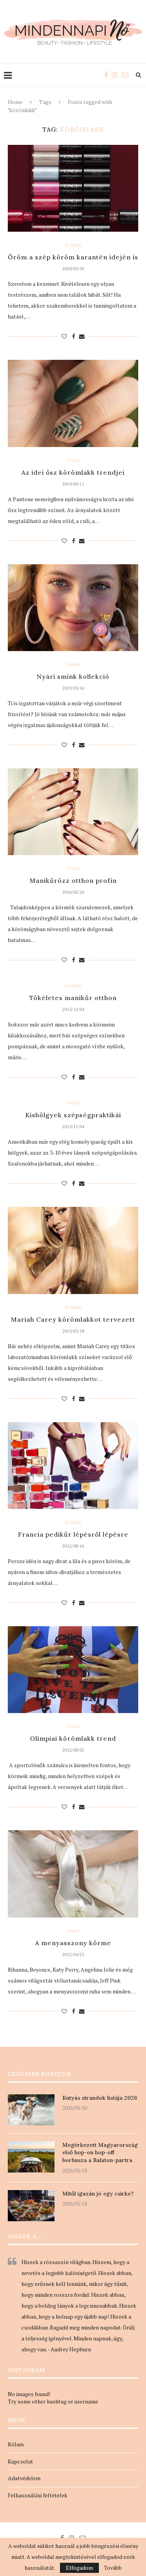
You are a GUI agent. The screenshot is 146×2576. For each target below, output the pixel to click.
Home (15, 102)
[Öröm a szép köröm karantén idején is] (73, 188)
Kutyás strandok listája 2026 (100, 2098)
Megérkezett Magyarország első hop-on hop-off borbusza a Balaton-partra (100, 2153)
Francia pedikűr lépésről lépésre (73, 1534)
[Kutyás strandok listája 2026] (31, 2110)
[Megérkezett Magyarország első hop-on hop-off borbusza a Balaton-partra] (31, 2157)
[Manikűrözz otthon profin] (73, 812)
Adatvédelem (24, 2478)
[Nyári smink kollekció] (73, 608)
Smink (73, 665)
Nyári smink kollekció (73, 676)
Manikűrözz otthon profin (73, 880)
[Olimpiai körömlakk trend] (73, 1670)
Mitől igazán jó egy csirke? (98, 2194)
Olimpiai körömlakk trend (73, 1738)
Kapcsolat (20, 2461)
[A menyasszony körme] (73, 1874)
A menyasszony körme (73, 1943)
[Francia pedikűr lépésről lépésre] (73, 1466)
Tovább (113, 2568)
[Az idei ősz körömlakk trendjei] (73, 403)
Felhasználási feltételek (38, 2495)
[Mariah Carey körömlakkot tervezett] (73, 1250)
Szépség (73, 245)
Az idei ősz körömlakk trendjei (73, 472)
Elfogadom (79, 2568)
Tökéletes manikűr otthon (73, 998)
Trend (73, 460)
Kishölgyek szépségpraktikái (73, 1115)
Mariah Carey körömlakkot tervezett (73, 1319)
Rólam (16, 2444)
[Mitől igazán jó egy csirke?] (31, 2206)
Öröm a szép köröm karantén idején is (73, 257)
